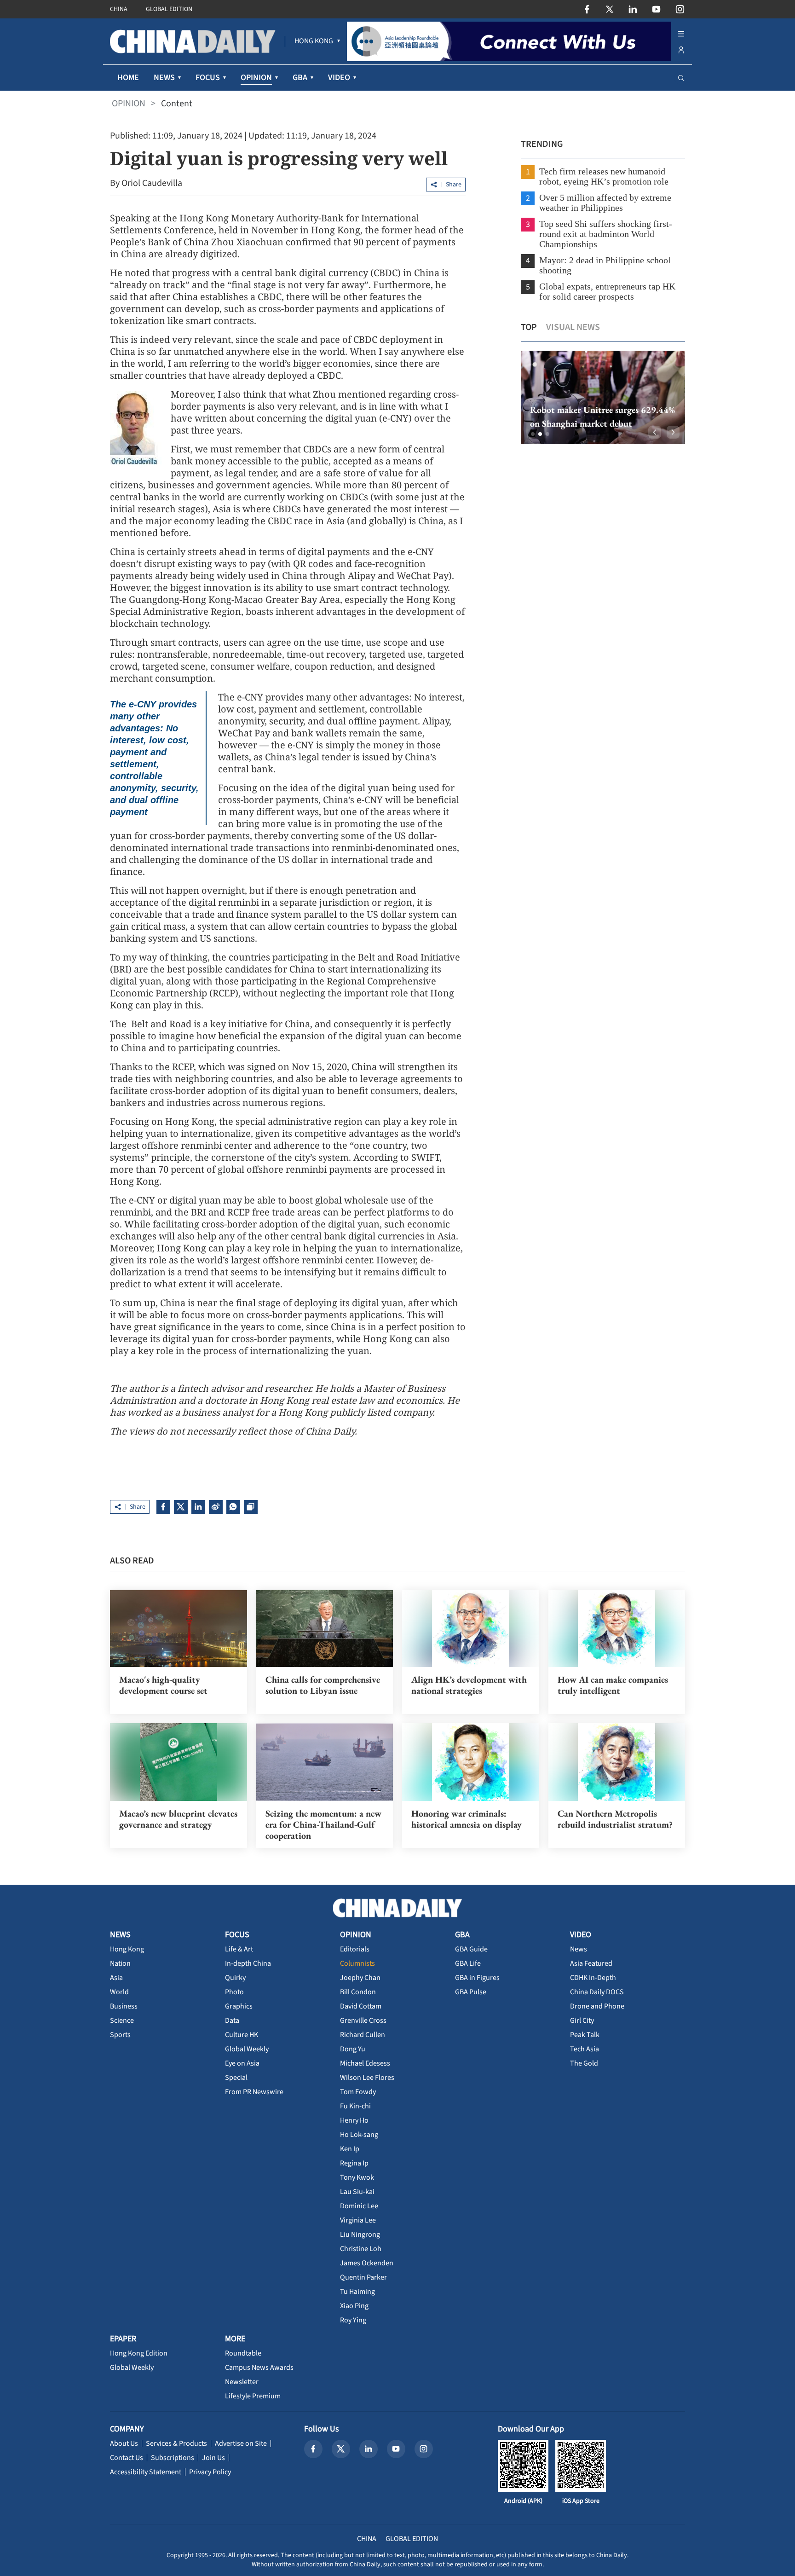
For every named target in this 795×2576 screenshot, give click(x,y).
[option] (603, 397)
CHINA (119, 9)
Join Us (213, 2458)
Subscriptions (173, 2458)
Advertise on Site (241, 2443)
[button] (533, 434)
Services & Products (176, 2443)
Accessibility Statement (146, 2472)
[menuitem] (314, 41)
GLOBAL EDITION (169, 9)
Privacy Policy (210, 2472)
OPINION (129, 104)
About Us (124, 2443)
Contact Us (127, 2458)
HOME (128, 78)
